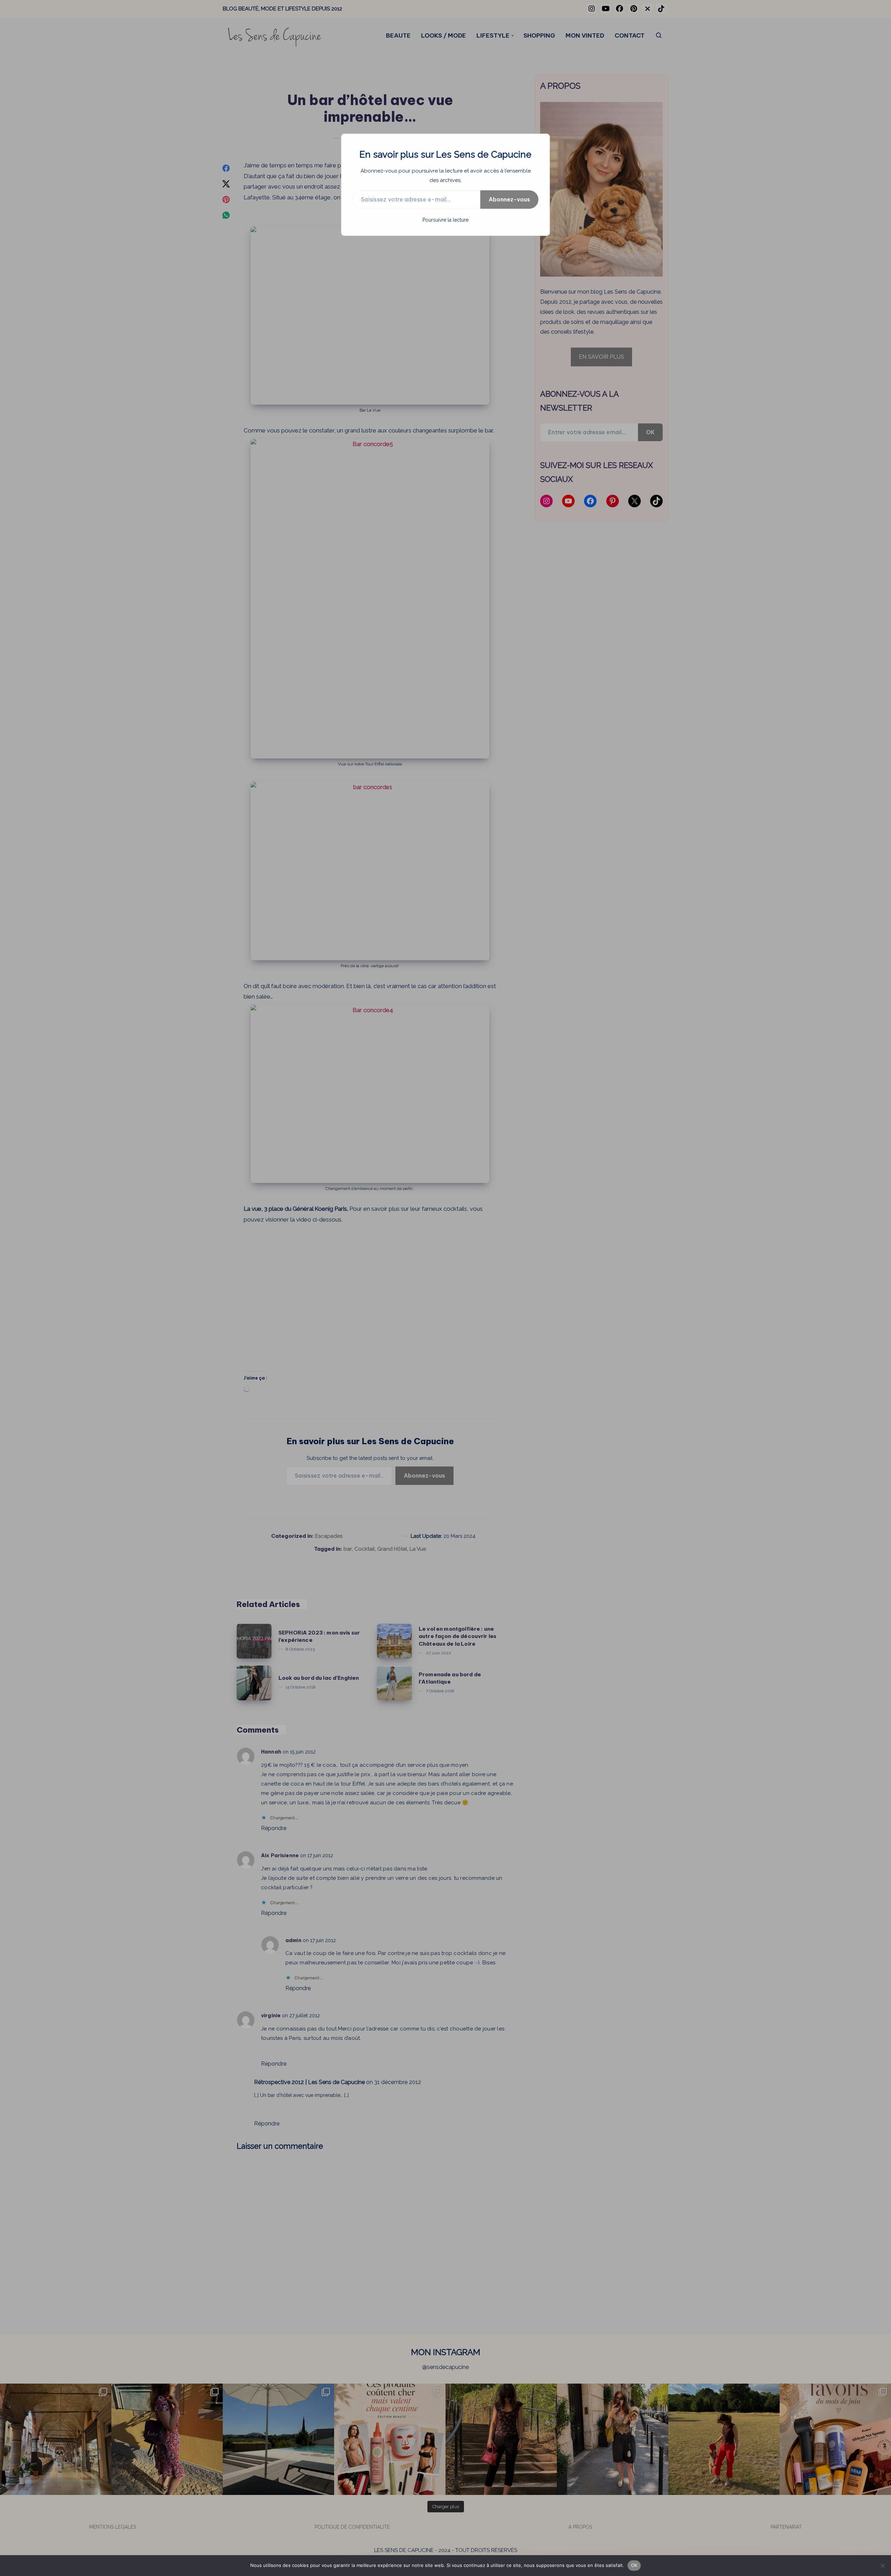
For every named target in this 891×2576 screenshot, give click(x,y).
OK (634, 2565)
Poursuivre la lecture (445, 220)
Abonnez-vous (509, 199)
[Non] (882, 2566)
